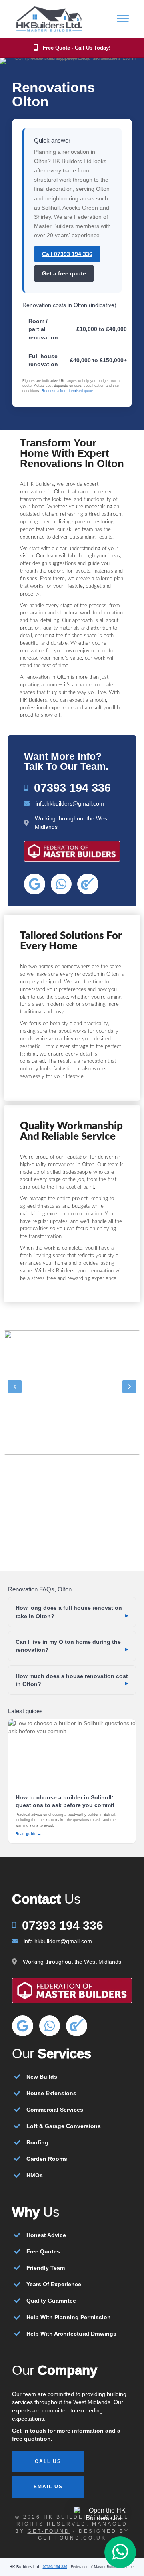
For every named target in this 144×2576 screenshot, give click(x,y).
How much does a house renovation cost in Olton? (72, 1680)
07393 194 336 (55, 2567)
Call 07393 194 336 (67, 254)
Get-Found (49, 2531)
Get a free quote (64, 273)
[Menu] (123, 19)
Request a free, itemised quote (67, 391)
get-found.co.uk (72, 2538)
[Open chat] (104, 2514)
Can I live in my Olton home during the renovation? (68, 1646)
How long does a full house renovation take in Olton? (69, 1612)
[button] (15, 1387)
